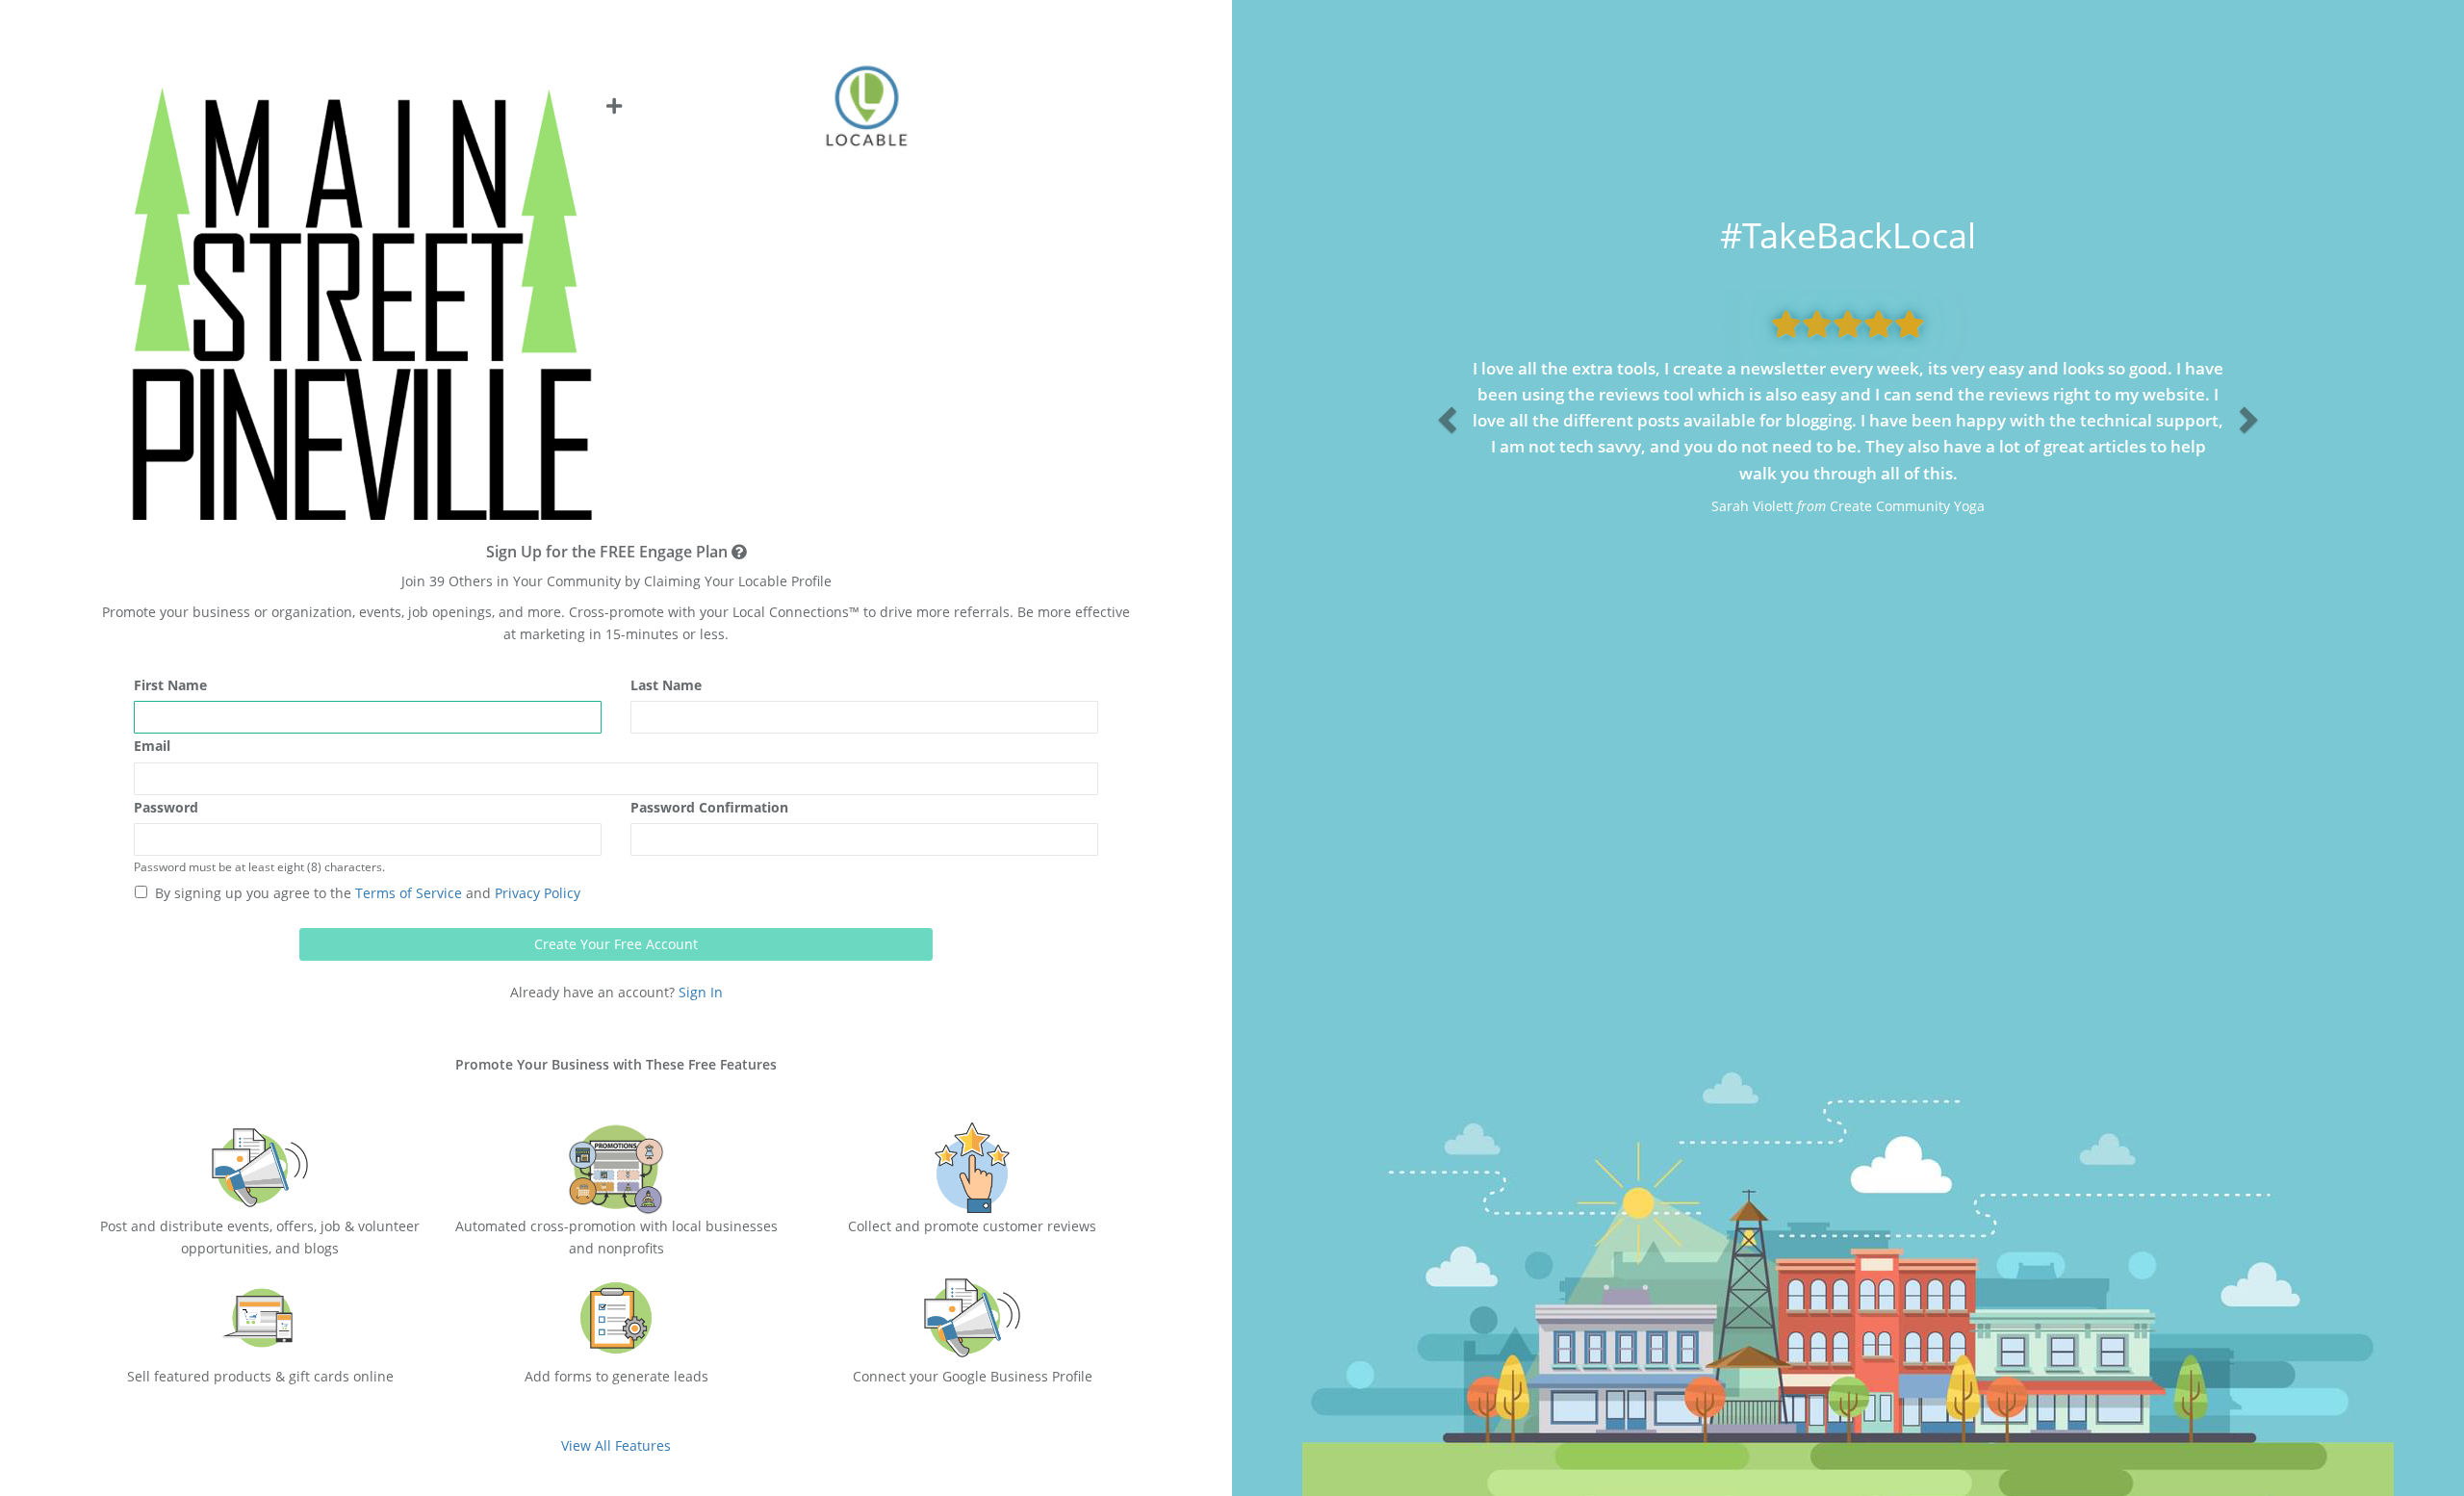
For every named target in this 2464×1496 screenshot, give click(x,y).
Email (152, 746)
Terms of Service (407, 893)
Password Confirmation (709, 807)
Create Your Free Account (616, 944)
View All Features (616, 1445)
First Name (170, 685)
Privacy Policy (536, 893)
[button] (1445, 415)
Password (166, 807)
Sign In (701, 992)
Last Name (666, 685)
